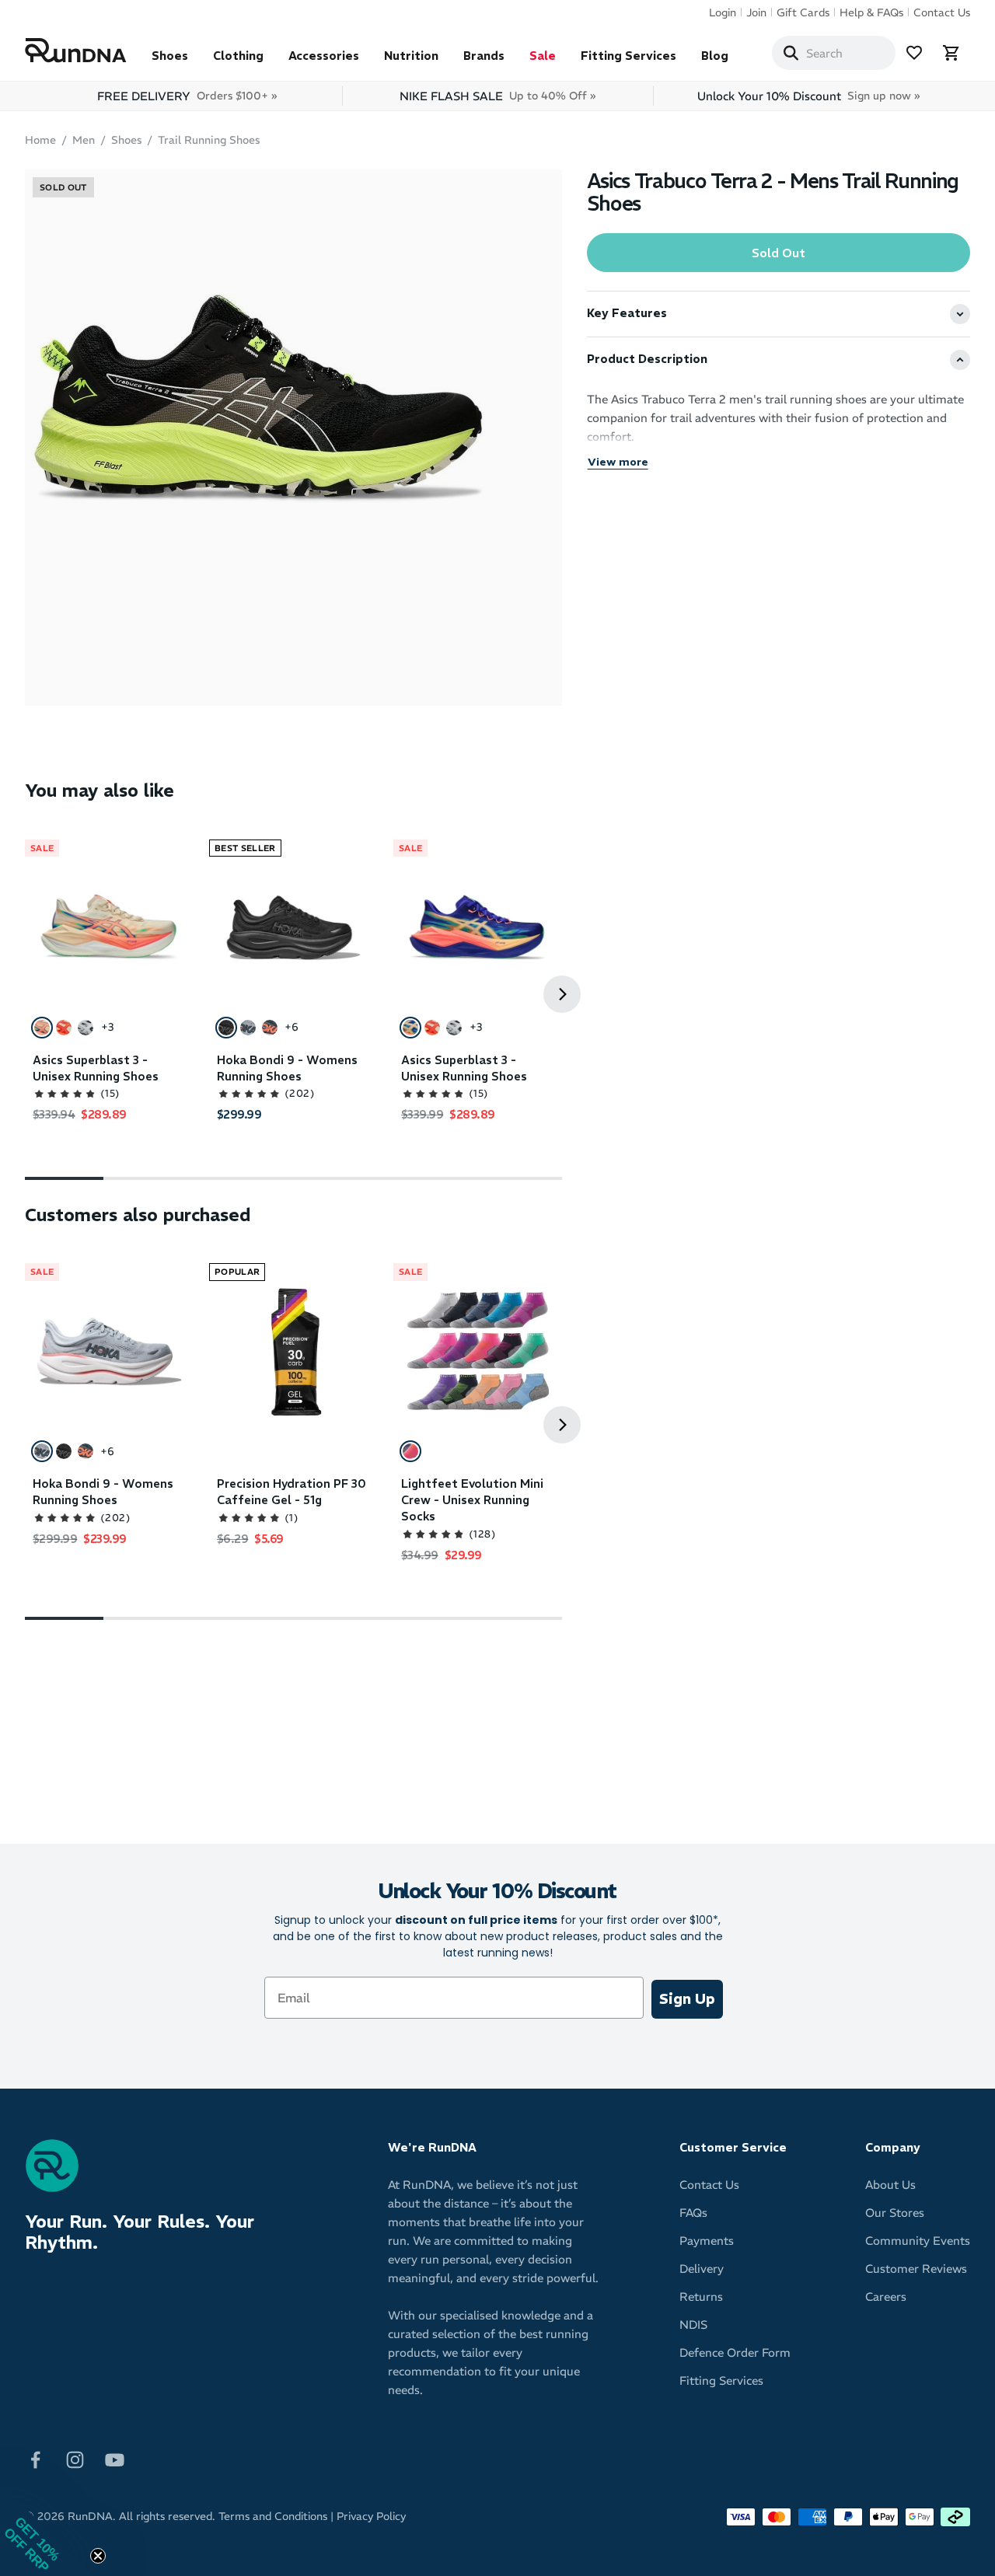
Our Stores (895, 2213)
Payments (707, 2241)
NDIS (693, 2325)
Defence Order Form (735, 2353)
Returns (701, 2297)
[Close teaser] (98, 2556)
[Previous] (25, 994)
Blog (715, 56)
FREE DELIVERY (187, 96)
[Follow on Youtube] (115, 2458)
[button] (47, 2529)
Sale (543, 56)
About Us (890, 2185)
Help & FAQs (871, 12)
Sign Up (687, 1999)
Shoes (170, 56)
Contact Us (942, 12)
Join (756, 12)
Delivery (702, 2269)
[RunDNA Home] (76, 51)
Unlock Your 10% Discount (808, 96)
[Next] (562, 994)
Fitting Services (628, 56)
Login (723, 12)
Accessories (324, 56)
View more (618, 462)
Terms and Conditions (273, 2516)
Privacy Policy (371, 2516)
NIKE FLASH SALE (497, 96)
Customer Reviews (916, 2269)
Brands (484, 56)
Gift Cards (803, 12)
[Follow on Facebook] (35, 2458)
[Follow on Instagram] (75, 2458)
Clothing (238, 56)
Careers (886, 2297)
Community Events (918, 2241)
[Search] (791, 53)
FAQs (693, 2213)
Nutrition (411, 56)
